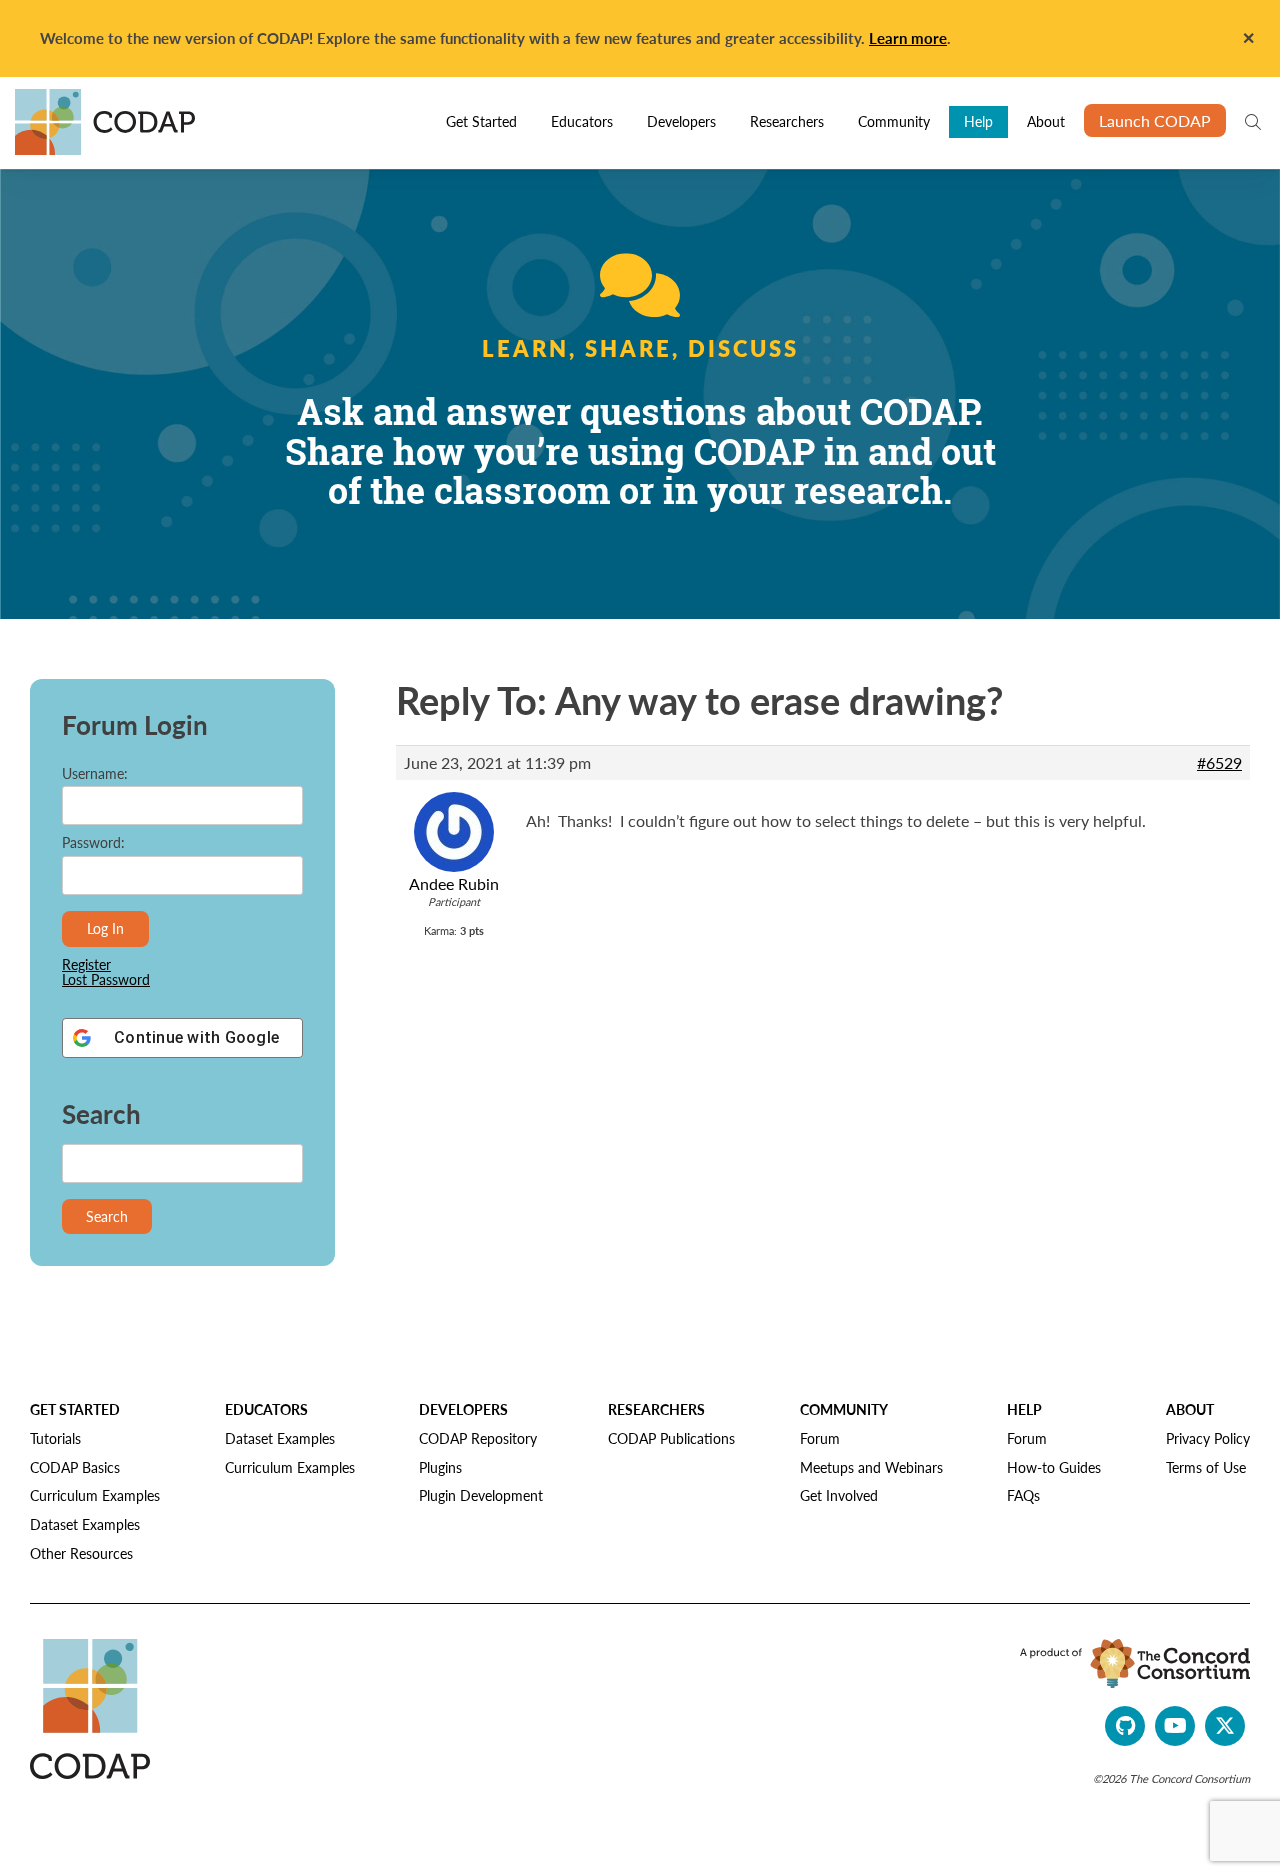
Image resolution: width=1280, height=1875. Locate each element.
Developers (681, 121)
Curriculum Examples (95, 1495)
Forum (820, 1438)
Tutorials (55, 1438)
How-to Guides (1054, 1467)
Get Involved (839, 1495)
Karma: (440, 930)
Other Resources (81, 1553)
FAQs (1023, 1495)
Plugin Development (481, 1495)
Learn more (908, 37)
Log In (105, 928)
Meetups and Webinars (871, 1467)
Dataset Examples (85, 1524)
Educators (582, 121)
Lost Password (106, 979)
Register (86, 964)
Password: (93, 842)
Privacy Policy (1208, 1438)
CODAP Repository (478, 1438)
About (1046, 121)
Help (978, 121)
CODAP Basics (75, 1467)
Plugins (440, 1467)
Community (894, 121)
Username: (95, 773)
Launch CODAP (1155, 120)
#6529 (1219, 763)
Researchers (787, 121)
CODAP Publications (671, 1438)
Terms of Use (1206, 1467)
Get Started (481, 121)
